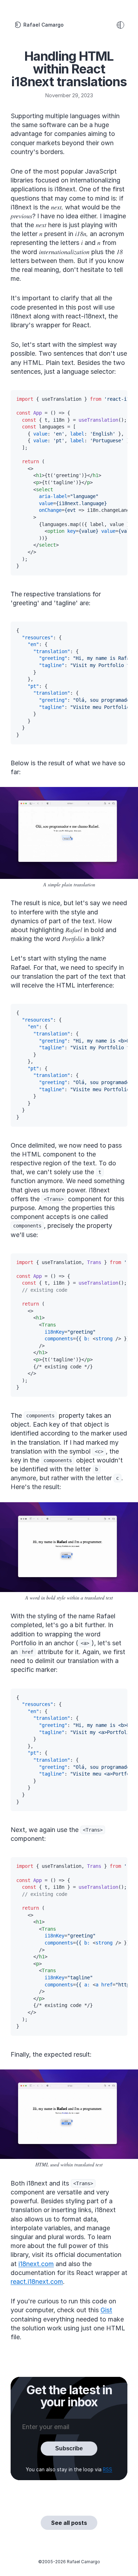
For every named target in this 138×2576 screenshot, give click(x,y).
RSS (108, 2470)
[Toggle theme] (120, 25)
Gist (106, 2310)
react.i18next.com (37, 2282)
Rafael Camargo (44, 25)
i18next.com (36, 2264)
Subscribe (69, 2448)
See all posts (69, 2523)
